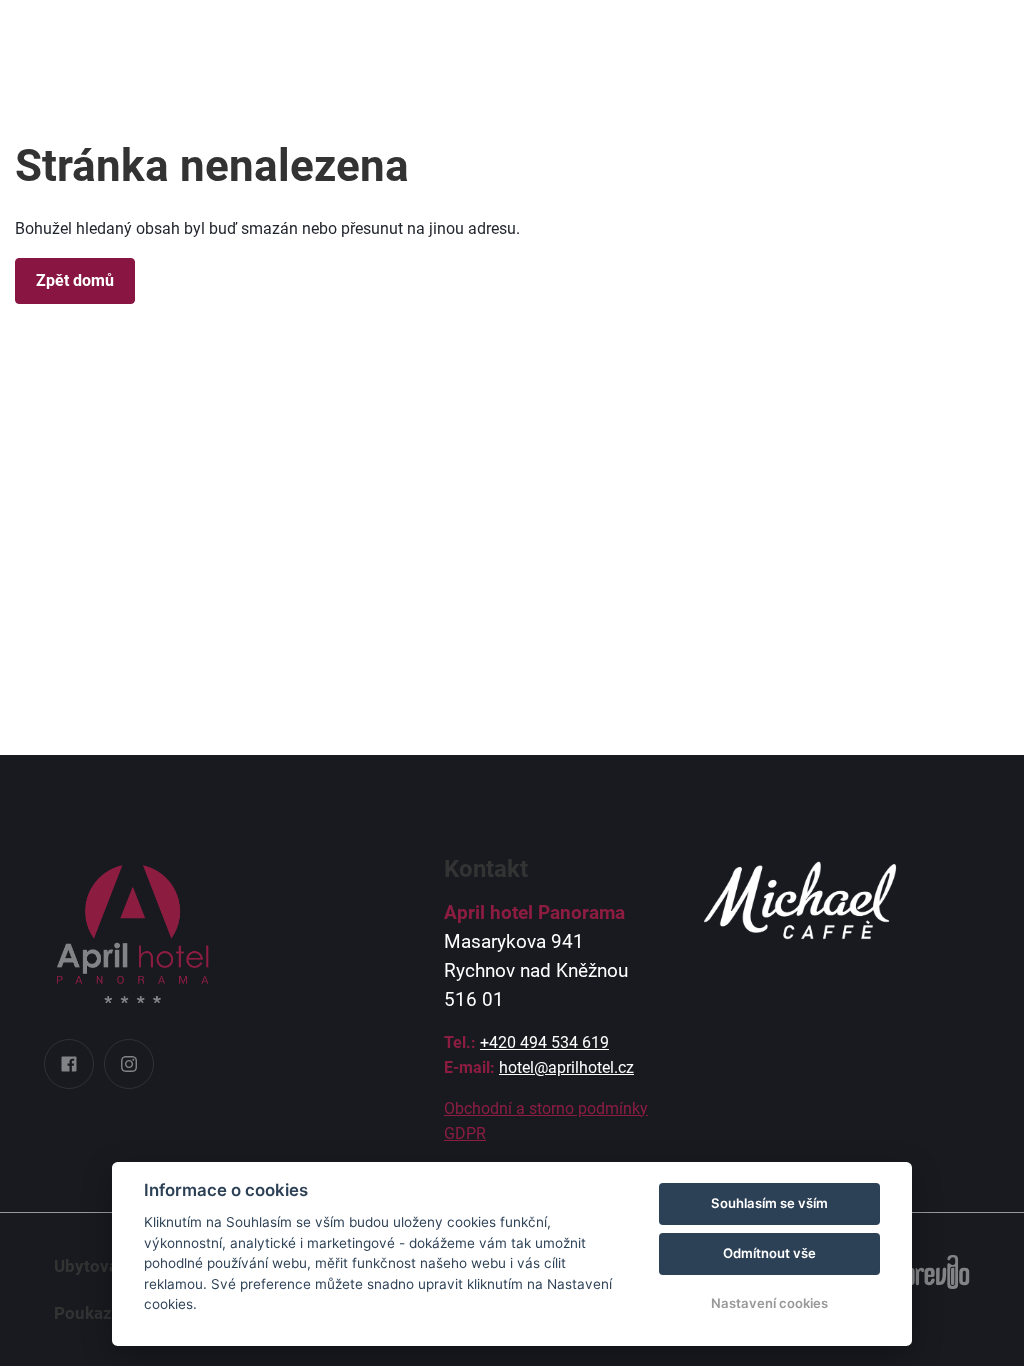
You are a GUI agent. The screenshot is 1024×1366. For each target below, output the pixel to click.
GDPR (465, 1133)
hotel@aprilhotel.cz (566, 1067)
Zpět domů (75, 280)
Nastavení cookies (769, 1303)
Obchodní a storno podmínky (546, 1108)
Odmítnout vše (769, 1253)
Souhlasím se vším (769, 1203)
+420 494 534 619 (544, 1042)
